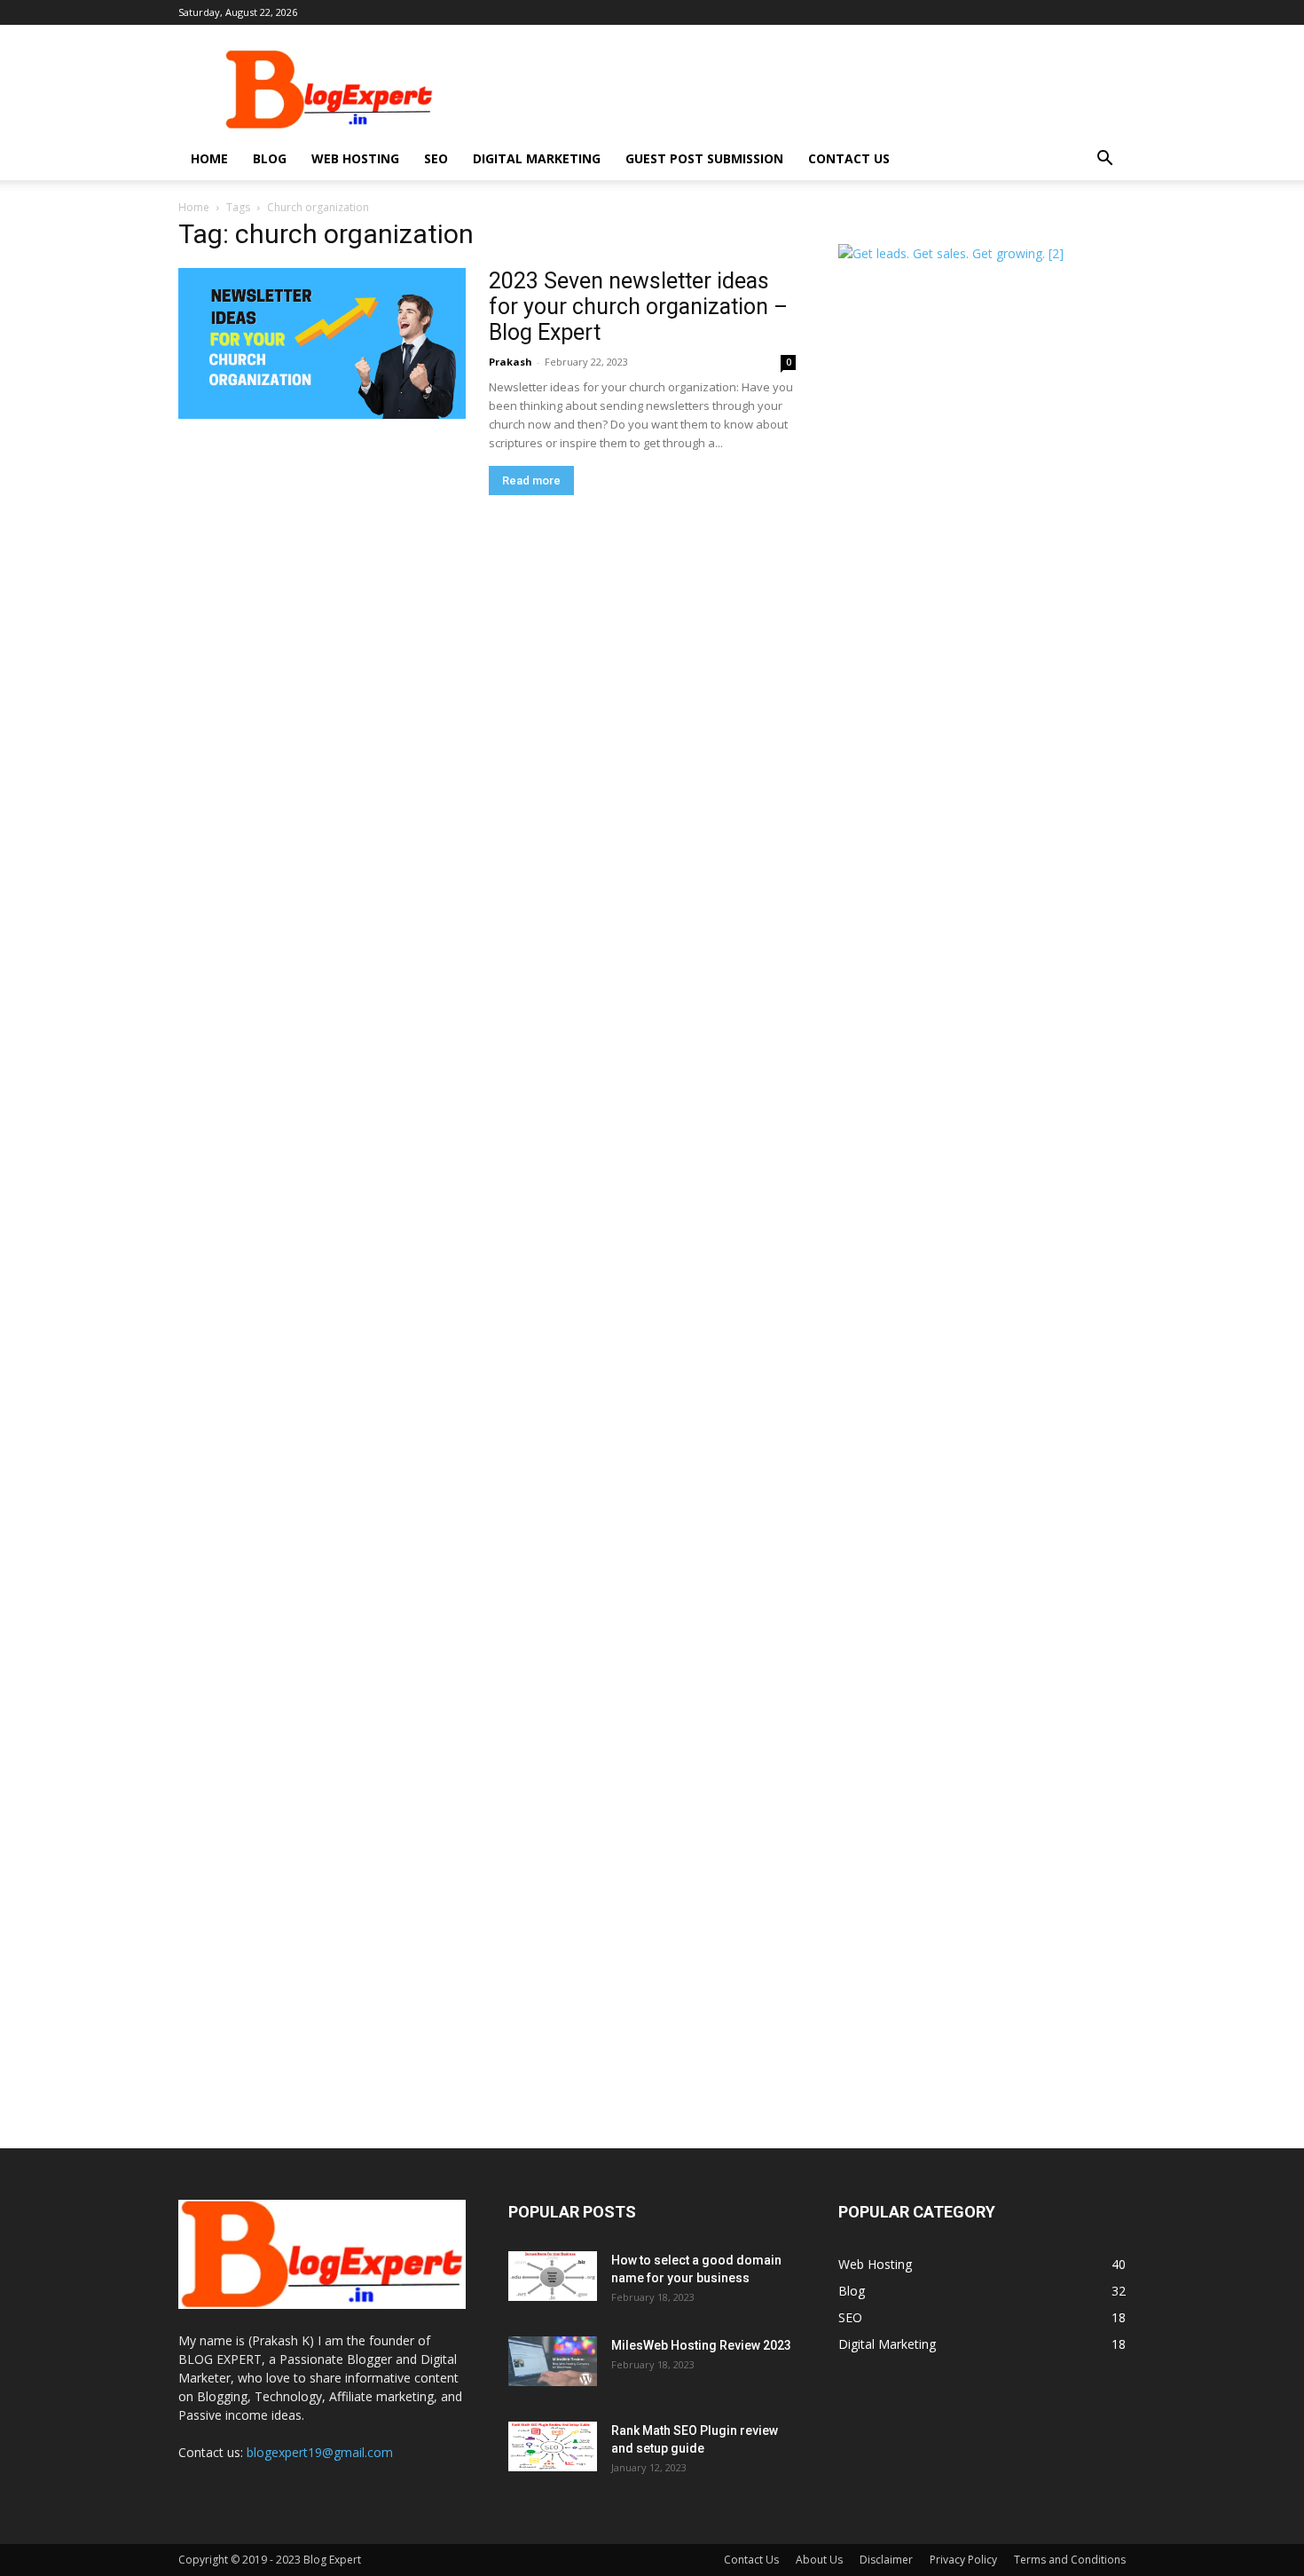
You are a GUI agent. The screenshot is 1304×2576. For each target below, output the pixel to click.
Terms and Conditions (1070, 2560)
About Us (819, 2560)
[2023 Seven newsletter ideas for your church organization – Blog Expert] (322, 343)
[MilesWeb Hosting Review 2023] (553, 2361)
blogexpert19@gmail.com (320, 2452)
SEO (436, 158)
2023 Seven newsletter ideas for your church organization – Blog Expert (638, 307)
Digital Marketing (537, 158)
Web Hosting (355, 158)
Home (209, 158)
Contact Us (849, 158)
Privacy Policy (963, 2560)
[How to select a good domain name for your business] (553, 2276)
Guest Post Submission (704, 158)
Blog (270, 158)
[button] (1104, 160)
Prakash (511, 362)
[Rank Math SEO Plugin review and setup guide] (553, 2446)
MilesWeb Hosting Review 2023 (701, 2345)
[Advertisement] (803, 90)
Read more (531, 481)
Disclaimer (886, 2560)
